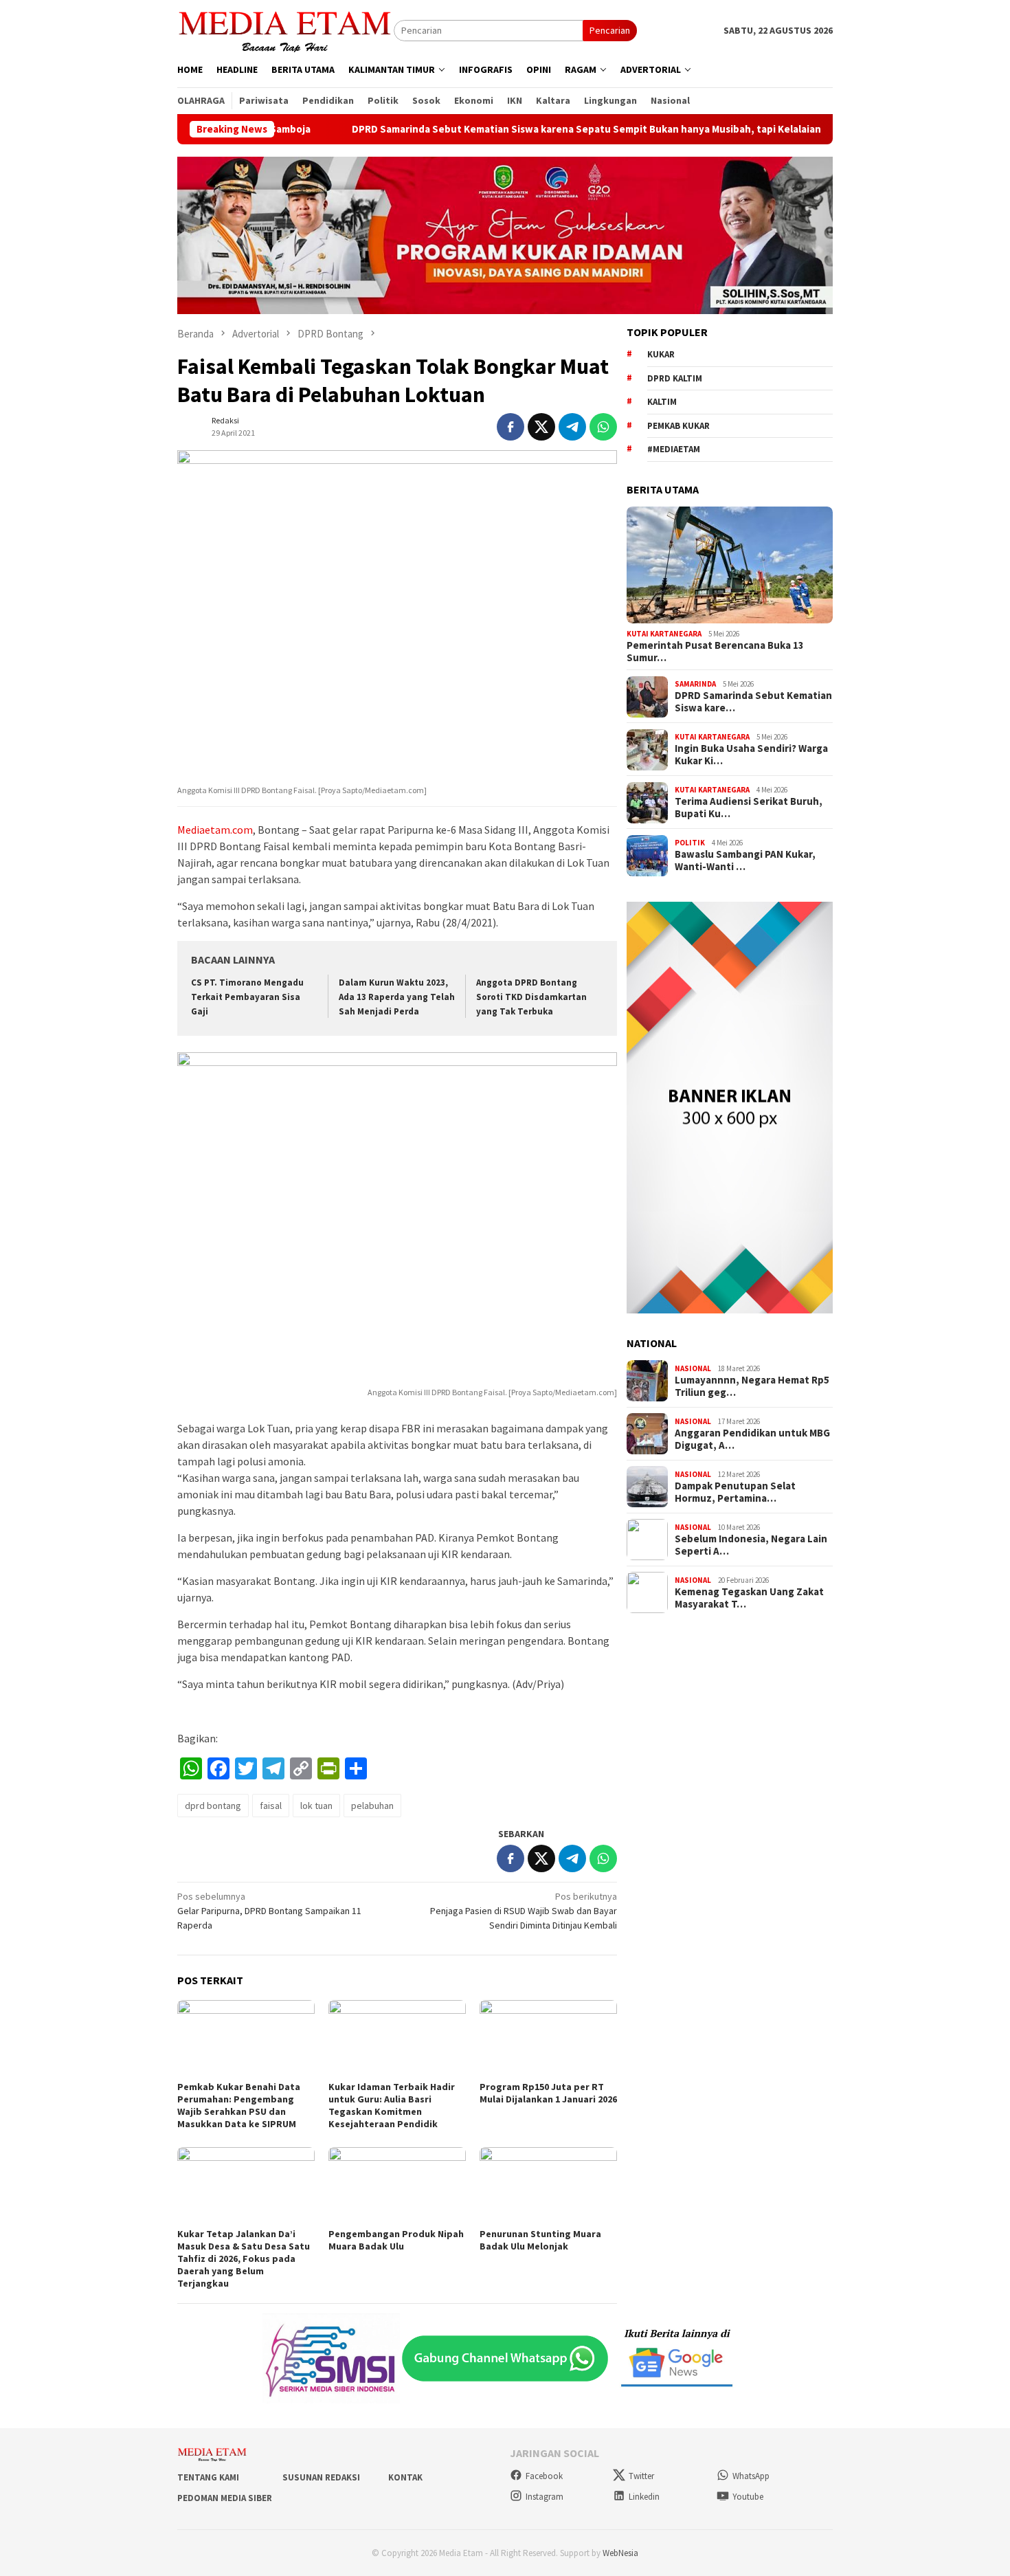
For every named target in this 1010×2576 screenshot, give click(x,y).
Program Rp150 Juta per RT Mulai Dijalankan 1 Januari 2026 (548, 2093)
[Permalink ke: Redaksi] (191, 425)
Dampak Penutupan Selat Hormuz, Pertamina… (735, 1493)
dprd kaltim (675, 378)
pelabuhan (372, 1806)
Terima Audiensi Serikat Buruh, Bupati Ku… (749, 808)
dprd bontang (213, 1806)
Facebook (544, 2476)
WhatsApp (751, 2476)
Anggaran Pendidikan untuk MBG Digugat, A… (752, 1440)
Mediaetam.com (215, 830)
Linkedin (644, 2497)
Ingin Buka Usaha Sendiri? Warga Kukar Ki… (751, 755)
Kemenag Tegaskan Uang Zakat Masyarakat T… (749, 1599)
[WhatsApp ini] (603, 427)
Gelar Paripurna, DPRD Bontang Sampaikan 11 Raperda (269, 1911)
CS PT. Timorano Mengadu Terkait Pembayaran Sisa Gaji (247, 997)
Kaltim (662, 402)
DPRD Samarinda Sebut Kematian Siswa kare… (753, 702)
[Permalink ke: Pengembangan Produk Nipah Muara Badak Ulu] (397, 2186)
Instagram (545, 2497)
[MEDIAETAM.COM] (285, 30)
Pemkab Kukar (678, 426)
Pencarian (610, 30)
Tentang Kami (208, 2477)
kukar (661, 355)
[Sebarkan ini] (510, 427)
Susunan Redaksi (321, 2477)
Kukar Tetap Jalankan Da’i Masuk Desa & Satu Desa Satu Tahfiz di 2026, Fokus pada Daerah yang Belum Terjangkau (244, 2258)
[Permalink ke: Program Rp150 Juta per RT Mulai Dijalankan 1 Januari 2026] (548, 2039)
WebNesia (620, 2553)
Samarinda (695, 684)
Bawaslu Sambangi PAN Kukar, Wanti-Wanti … (745, 861)
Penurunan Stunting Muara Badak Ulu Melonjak (540, 2240)
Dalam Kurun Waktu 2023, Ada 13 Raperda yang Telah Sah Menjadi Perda (397, 997)
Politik (690, 843)
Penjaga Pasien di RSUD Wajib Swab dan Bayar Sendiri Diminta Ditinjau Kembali (524, 1911)
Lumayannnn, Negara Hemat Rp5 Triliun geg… (752, 1387)
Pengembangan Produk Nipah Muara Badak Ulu (396, 2240)
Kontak (405, 2477)
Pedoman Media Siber (225, 2498)
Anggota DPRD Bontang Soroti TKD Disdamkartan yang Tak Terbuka (531, 997)
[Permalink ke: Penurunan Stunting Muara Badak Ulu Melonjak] (548, 2186)
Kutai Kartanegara (664, 634)
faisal (271, 1806)
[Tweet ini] (541, 427)
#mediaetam (674, 450)
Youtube (748, 2497)
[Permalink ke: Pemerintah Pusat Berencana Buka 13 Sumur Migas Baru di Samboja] (730, 565)
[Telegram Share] (572, 427)
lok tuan (316, 1806)
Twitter (641, 2476)
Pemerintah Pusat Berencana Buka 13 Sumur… (715, 652)
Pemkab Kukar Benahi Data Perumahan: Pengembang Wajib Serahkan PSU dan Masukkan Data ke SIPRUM (239, 2105)
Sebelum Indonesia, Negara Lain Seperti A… (751, 1546)
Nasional (693, 1368)
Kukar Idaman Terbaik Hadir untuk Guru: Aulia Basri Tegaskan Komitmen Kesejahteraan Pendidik (392, 2105)
